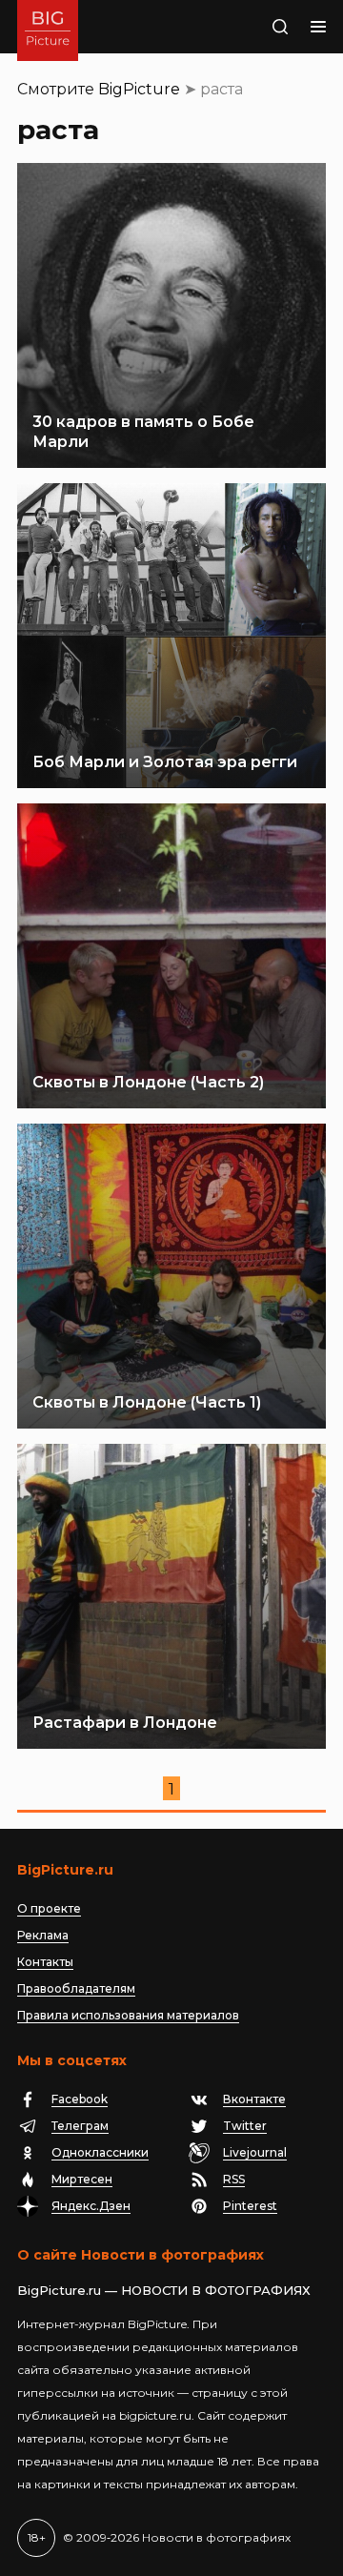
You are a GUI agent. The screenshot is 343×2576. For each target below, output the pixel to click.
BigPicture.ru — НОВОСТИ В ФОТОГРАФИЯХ (164, 2290)
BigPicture (139, 89)
